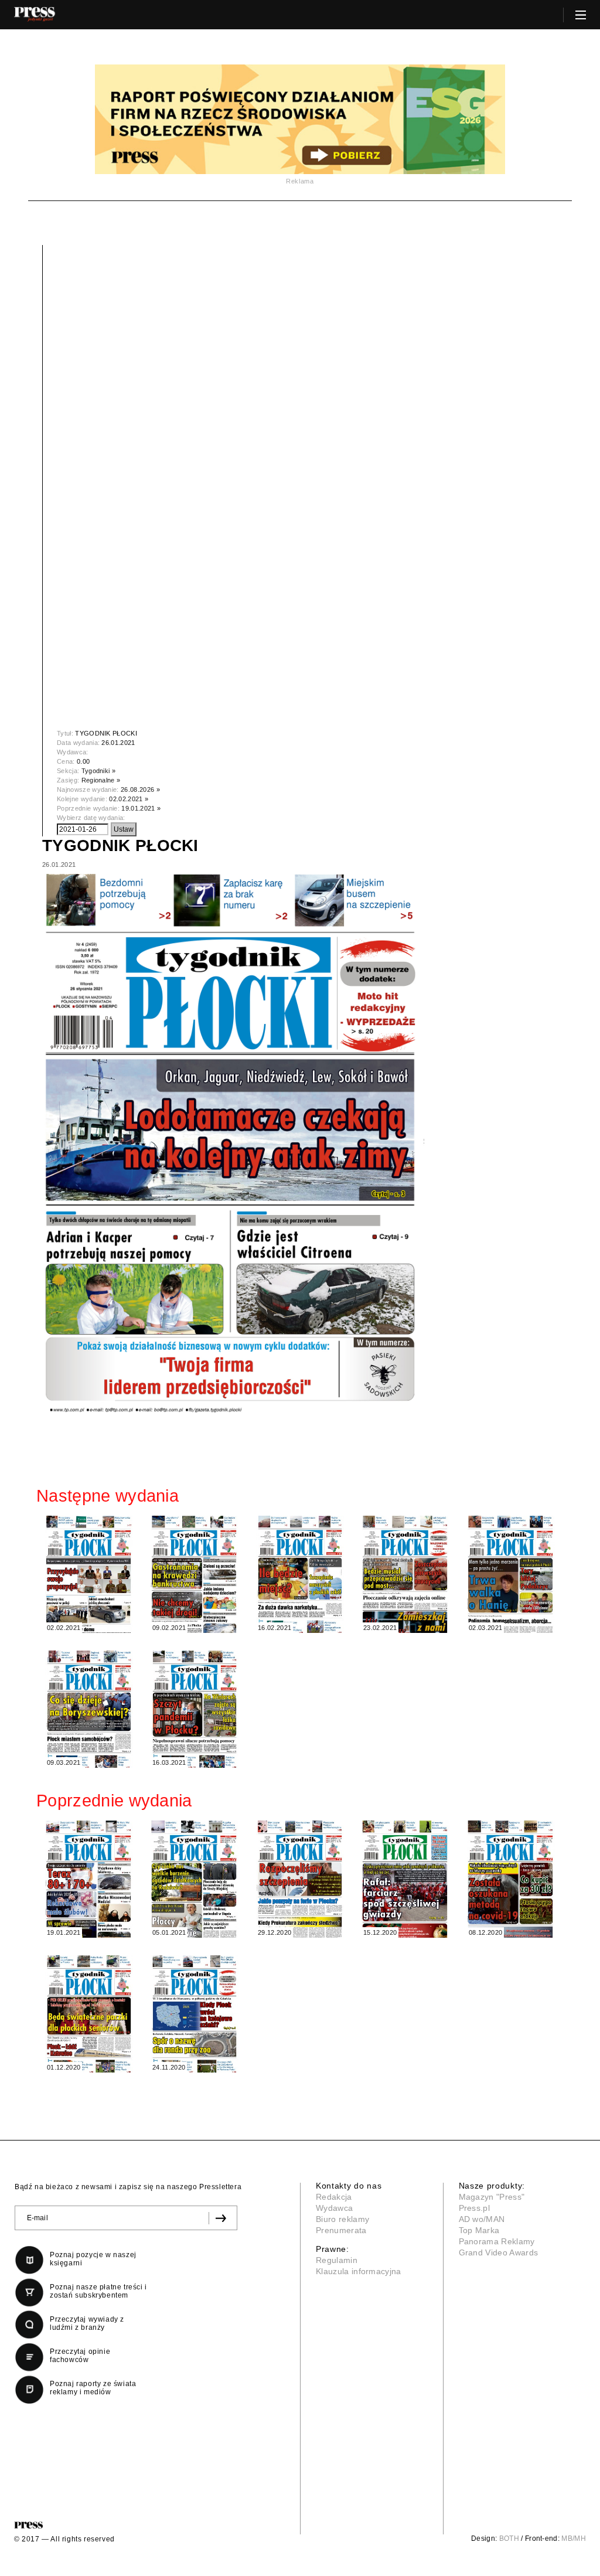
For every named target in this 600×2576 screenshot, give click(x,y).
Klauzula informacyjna (359, 2271)
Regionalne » (101, 780)
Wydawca (334, 2208)
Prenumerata (341, 2230)
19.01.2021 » (141, 808)
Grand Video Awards (499, 2252)
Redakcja (334, 2197)
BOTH (509, 2538)
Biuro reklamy (342, 2219)
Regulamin (337, 2260)
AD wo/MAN (482, 2219)
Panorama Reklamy (497, 2241)
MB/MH (574, 2538)
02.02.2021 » (129, 799)
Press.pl (475, 2208)
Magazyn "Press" (492, 2197)
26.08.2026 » (140, 790)
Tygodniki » (99, 771)
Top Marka (479, 2230)
